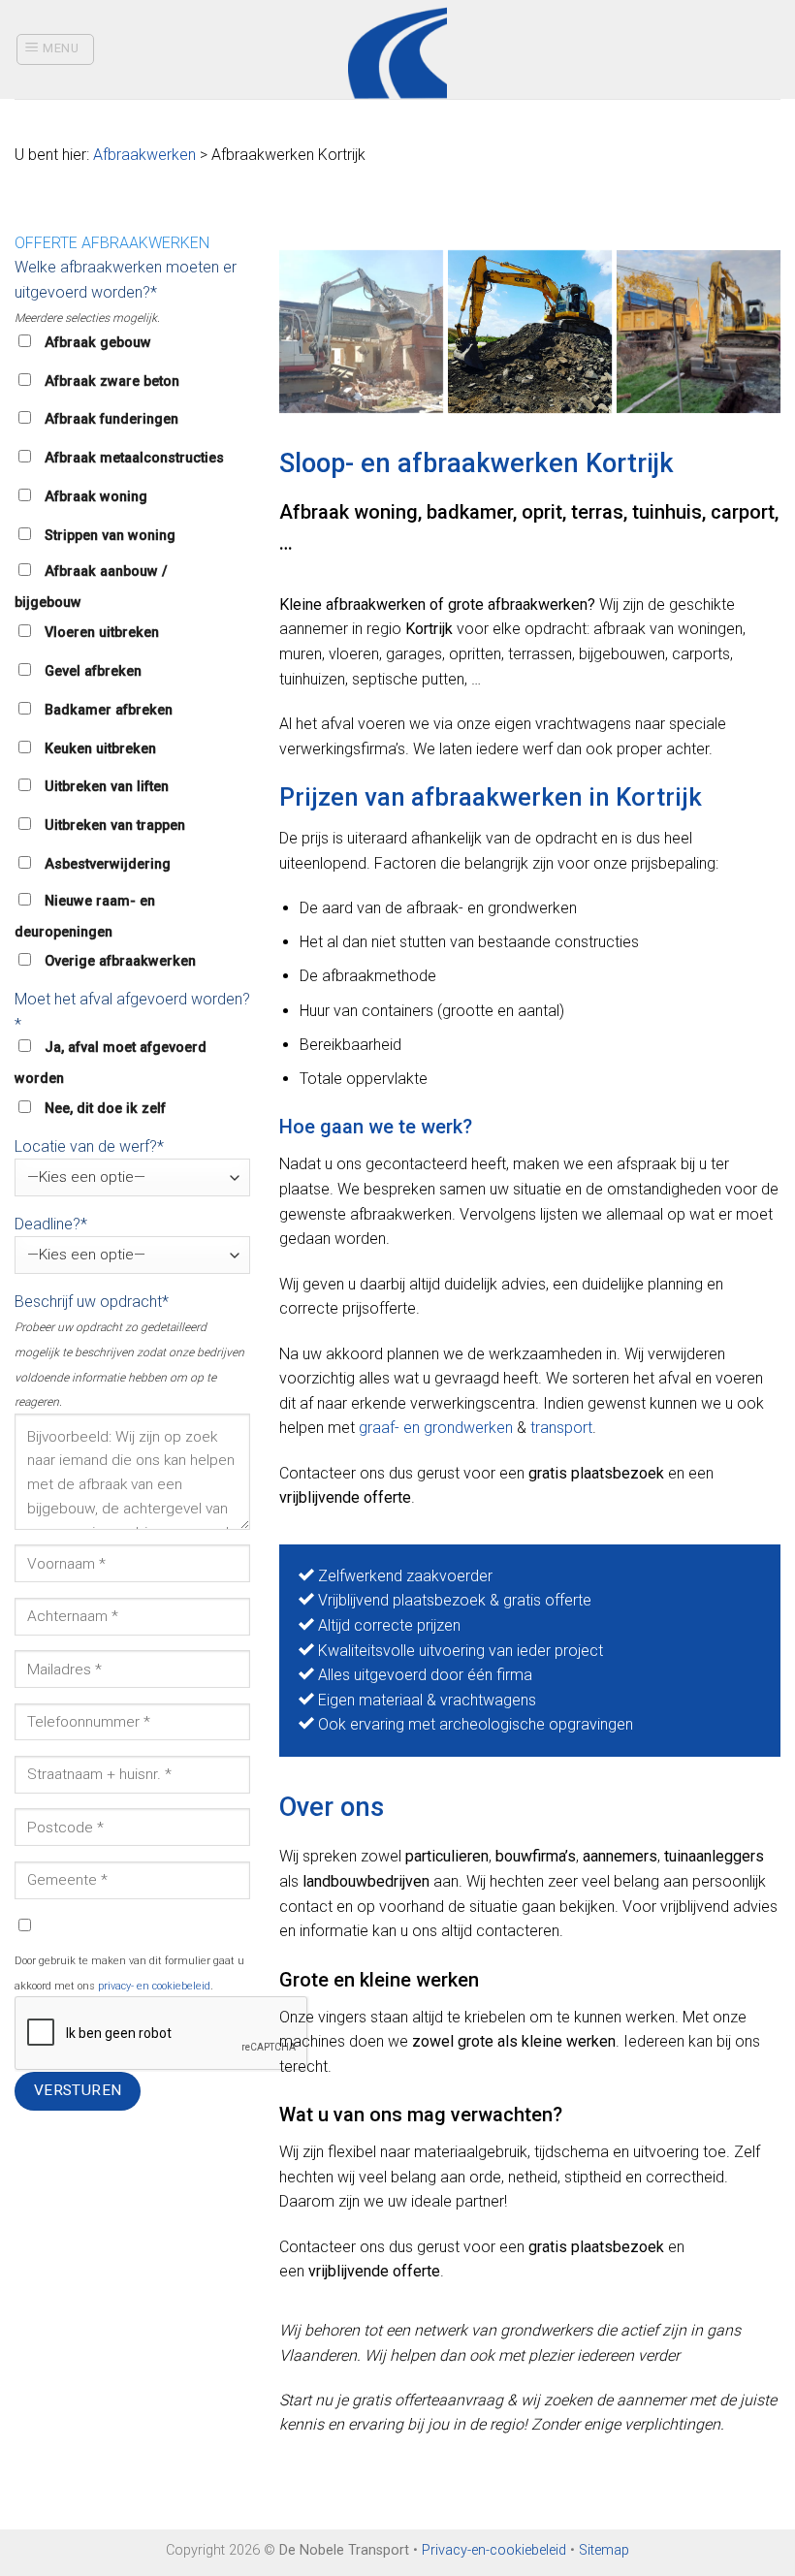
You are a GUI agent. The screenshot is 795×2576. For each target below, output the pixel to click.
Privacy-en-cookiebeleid (494, 2550)
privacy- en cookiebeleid (154, 1986)
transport (561, 1428)
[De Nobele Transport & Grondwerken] (530, 332)
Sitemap (604, 2550)
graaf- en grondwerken (436, 1428)
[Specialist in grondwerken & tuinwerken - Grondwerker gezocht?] (398, 49)
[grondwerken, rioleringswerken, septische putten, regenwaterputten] (361, 332)
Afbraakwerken (144, 155)
